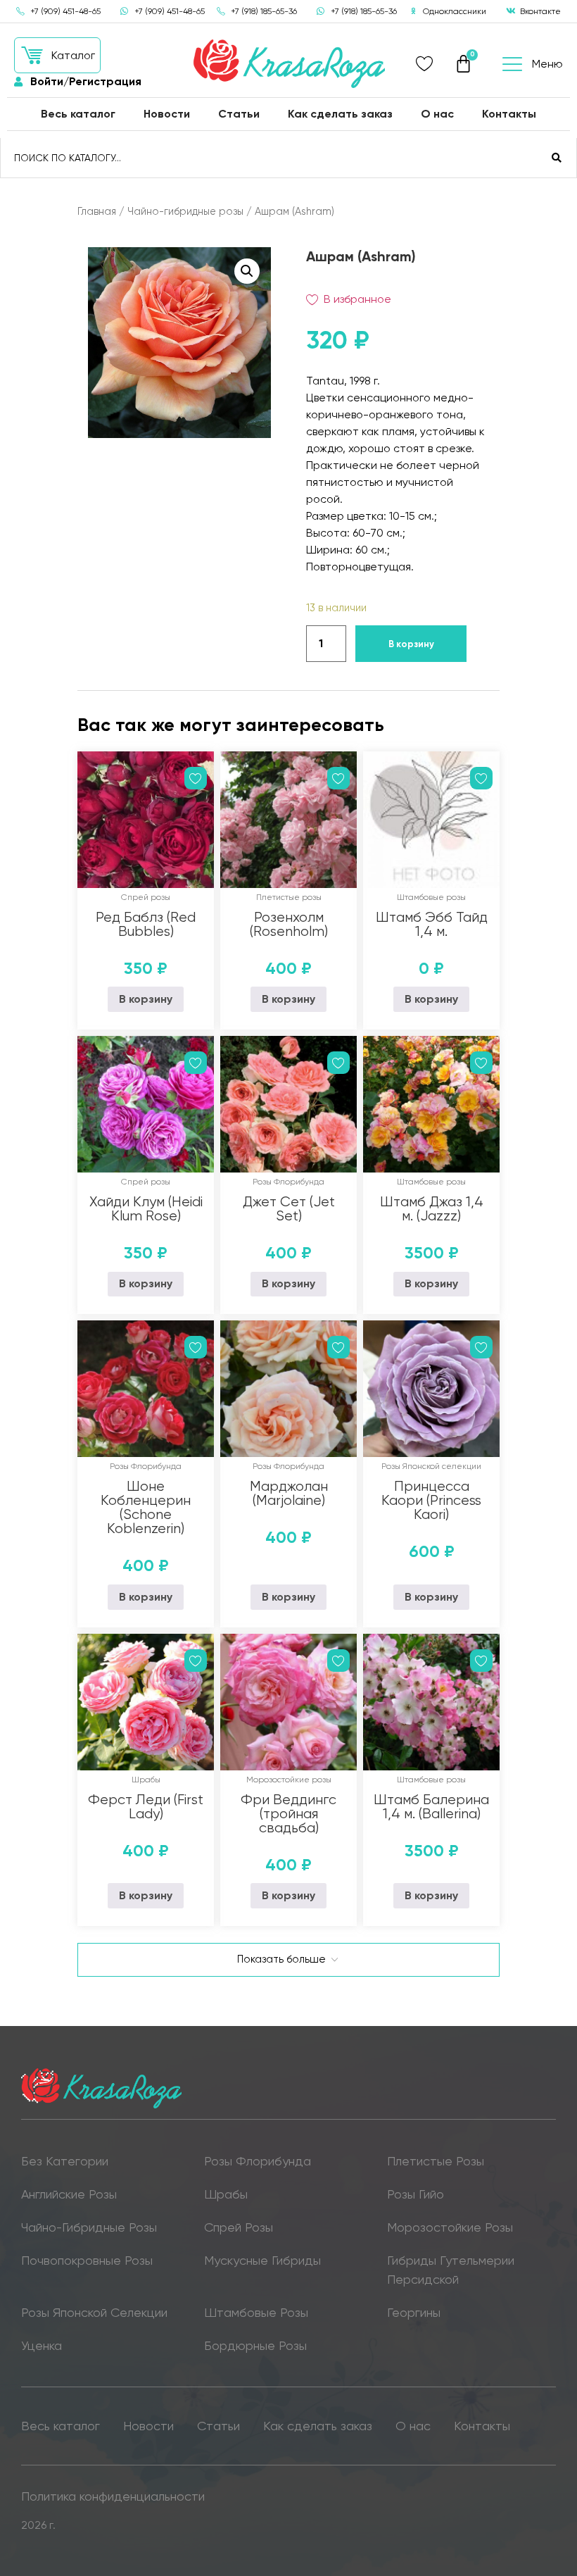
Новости (167, 114)
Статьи (239, 114)
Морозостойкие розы (289, 1780)
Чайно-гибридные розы (185, 211)
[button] (57, 55)
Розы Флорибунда (288, 1182)
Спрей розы (146, 897)
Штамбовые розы (431, 897)
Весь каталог (78, 114)
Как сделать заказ (340, 114)
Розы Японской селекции (431, 1466)
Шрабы (146, 1780)
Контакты (509, 114)
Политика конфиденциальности (113, 2496)
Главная (97, 211)
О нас (437, 114)
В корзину (411, 644)
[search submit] (557, 158)
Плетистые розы (289, 897)
